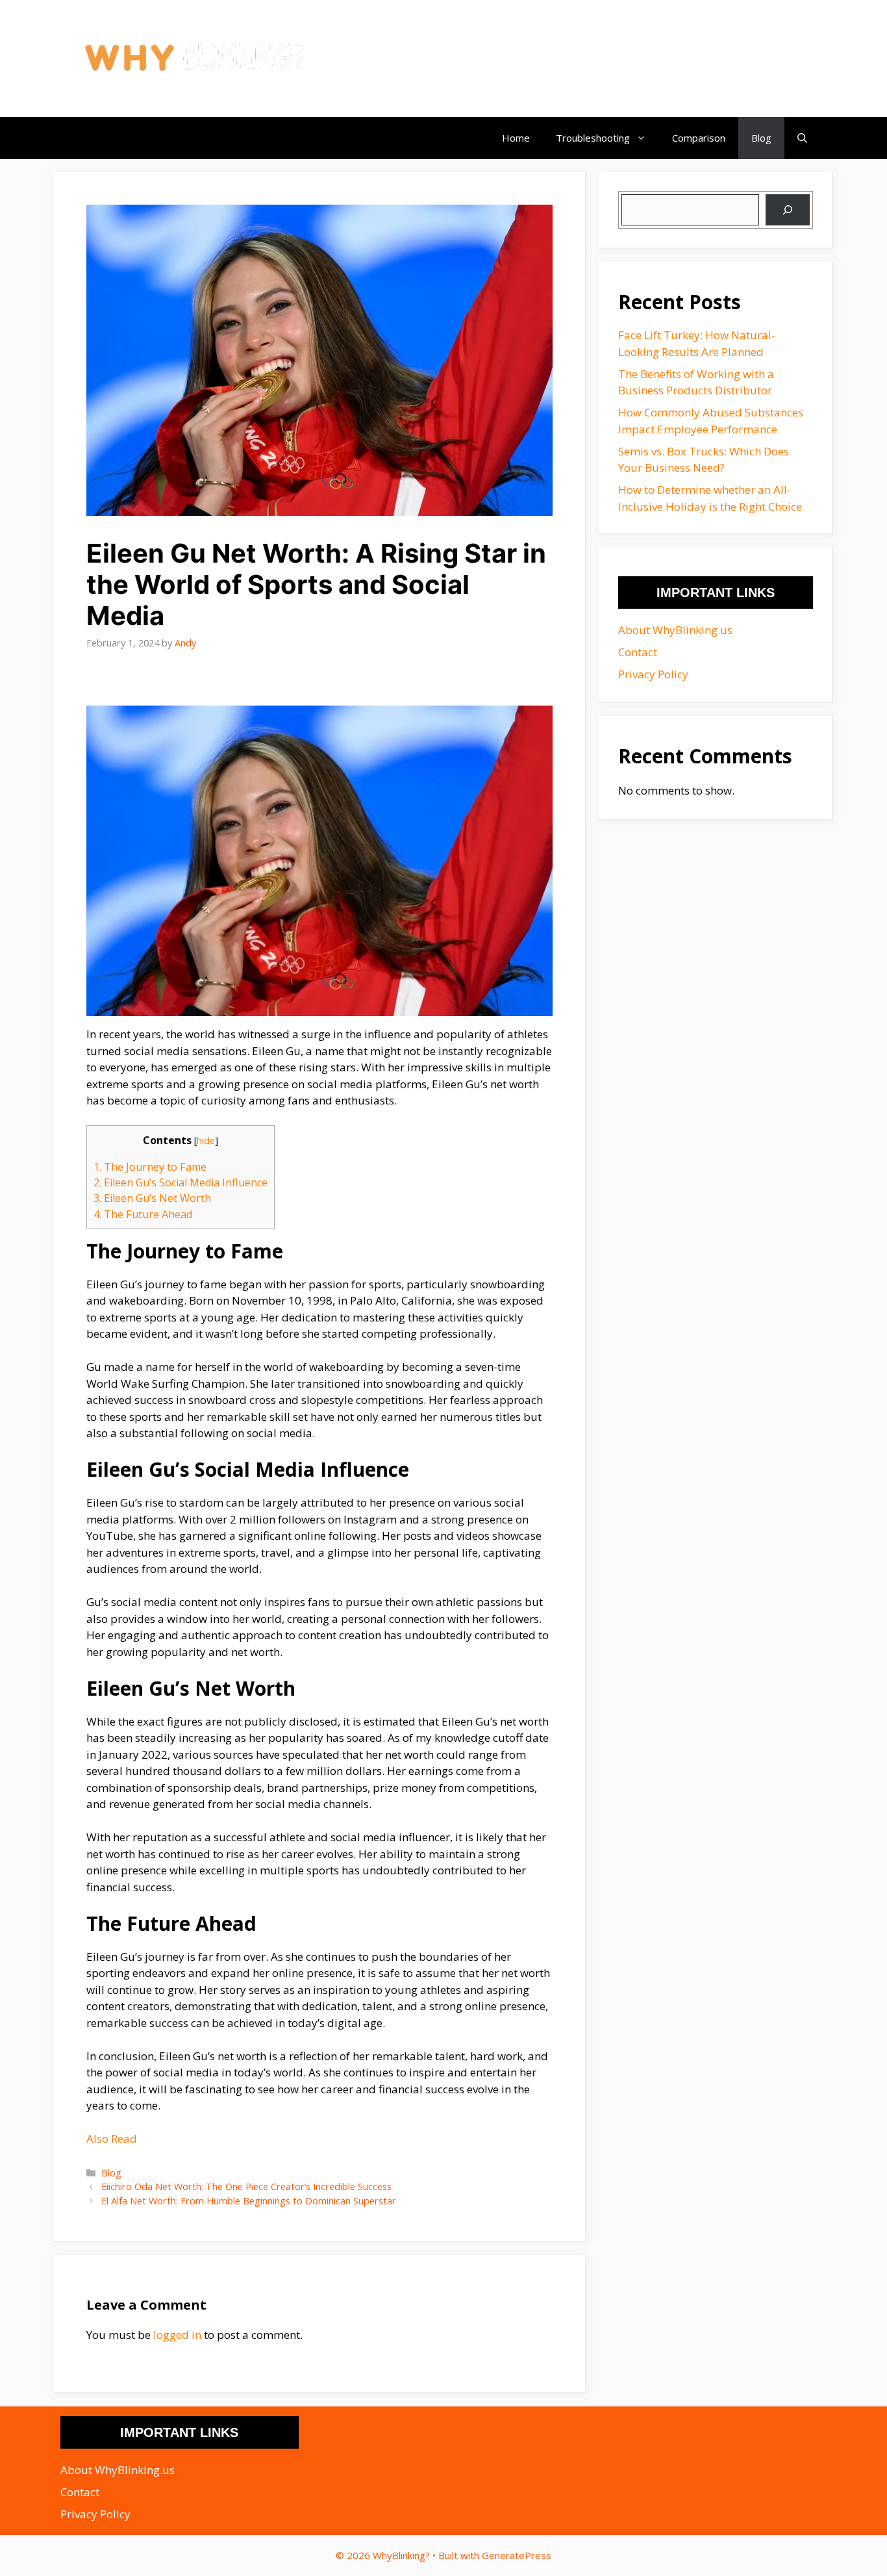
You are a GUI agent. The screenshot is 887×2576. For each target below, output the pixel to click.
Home (516, 138)
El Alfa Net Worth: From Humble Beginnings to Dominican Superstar (249, 2201)
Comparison (699, 138)
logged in (177, 2335)
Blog (761, 138)
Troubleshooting (593, 138)
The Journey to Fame (150, 1167)
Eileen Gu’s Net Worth (152, 1198)
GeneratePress (517, 2555)
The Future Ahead (143, 1214)
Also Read (112, 2138)
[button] (802, 138)
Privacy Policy (653, 674)
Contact (638, 652)
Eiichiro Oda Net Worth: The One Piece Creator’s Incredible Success (246, 2187)
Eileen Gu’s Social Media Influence (181, 1182)
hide (206, 1140)
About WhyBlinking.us (675, 630)
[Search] (788, 210)
